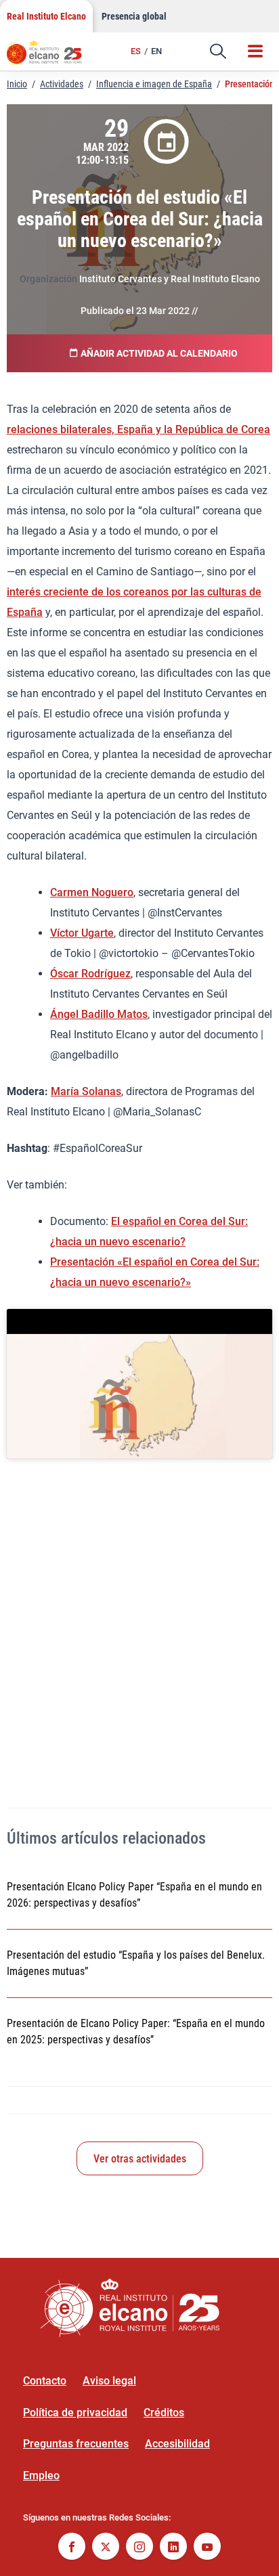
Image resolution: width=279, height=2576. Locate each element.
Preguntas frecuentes (76, 2444)
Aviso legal (109, 2381)
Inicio (17, 84)
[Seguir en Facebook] (72, 2548)
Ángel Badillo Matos (99, 1014)
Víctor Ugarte (82, 933)
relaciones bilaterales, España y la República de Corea (138, 429)
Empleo (41, 2475)
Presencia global (134, 16)
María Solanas (86, 1091)
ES (136, 51)
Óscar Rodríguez (90, 974)
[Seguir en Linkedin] (173, 2548)
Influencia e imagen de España (154, 84)
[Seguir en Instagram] (139, 2548)
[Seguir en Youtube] (207, 2548)
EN (156, 51)
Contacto (45, 2381)
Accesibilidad (177, 2444)
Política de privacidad (75, 2413)
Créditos (164, 2413)
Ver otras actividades (140, 2159)
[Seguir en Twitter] (106, 2548)
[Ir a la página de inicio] (51, 58)
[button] (218, 51)
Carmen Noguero (92, 892)
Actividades (62, 84)
